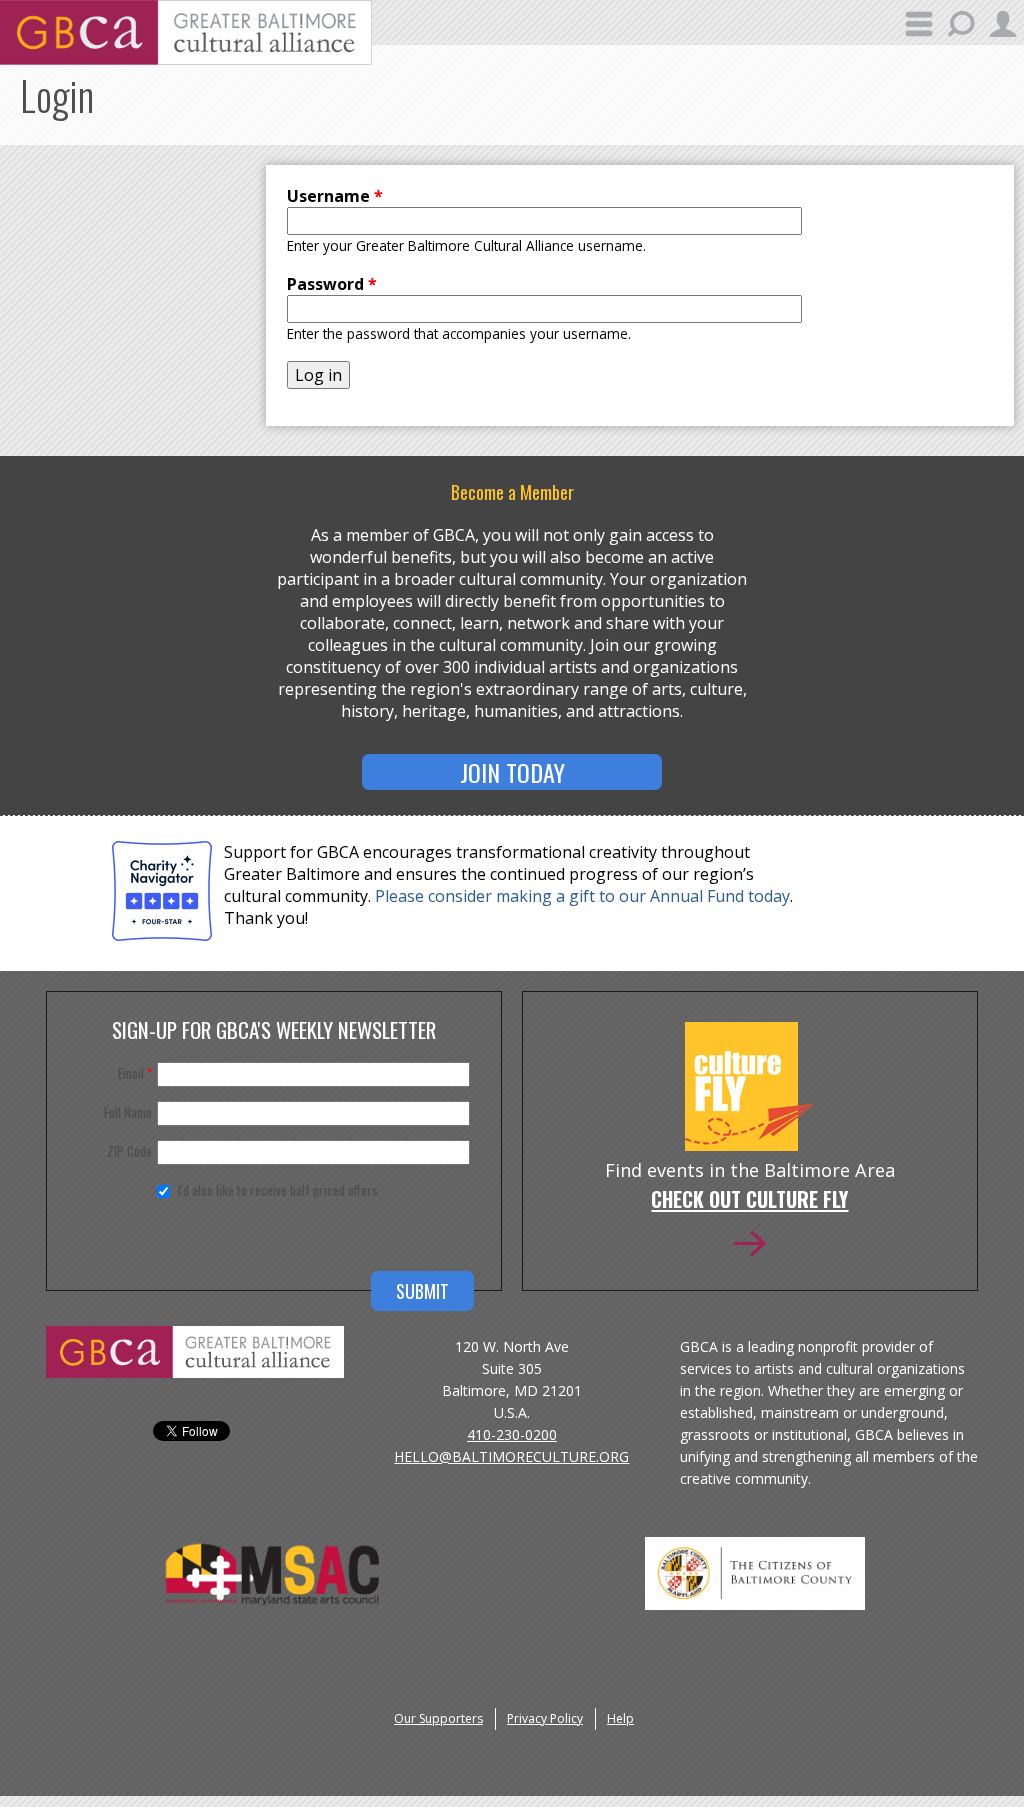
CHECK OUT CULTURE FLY (749, 1201)
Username (335, 196)
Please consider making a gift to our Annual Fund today (582, 896)
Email (135, 1073)
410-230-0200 (512, 1434)
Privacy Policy (545, 1718)
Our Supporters (438, 1718)
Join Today (512, 772)
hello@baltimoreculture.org (511, 1456)
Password (332, 284)
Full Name (128, 1112)
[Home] (186, 59)
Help (620, 1718)
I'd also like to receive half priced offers (278, 1190)
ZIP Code (129, 1151)
